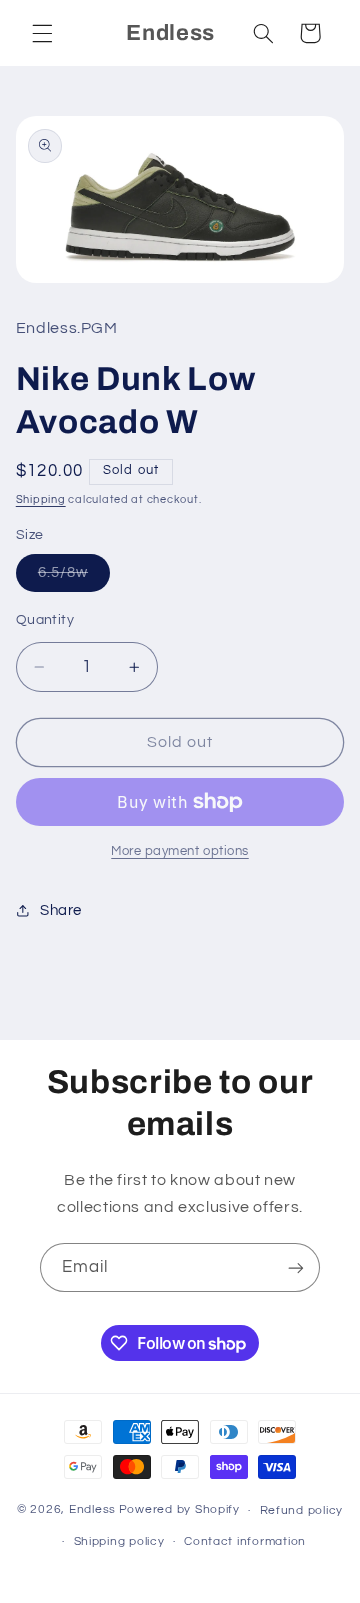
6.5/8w (74, 578)
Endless (92, 1510)
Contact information (245, 1541)
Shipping (41, 499)
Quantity (45, 620)
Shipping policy (119, 1541)
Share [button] (61, 910)
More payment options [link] (180, 851)
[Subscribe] (296, 1267)
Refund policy (302, 1510)
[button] (42, 33)
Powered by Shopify (179, 1510)
